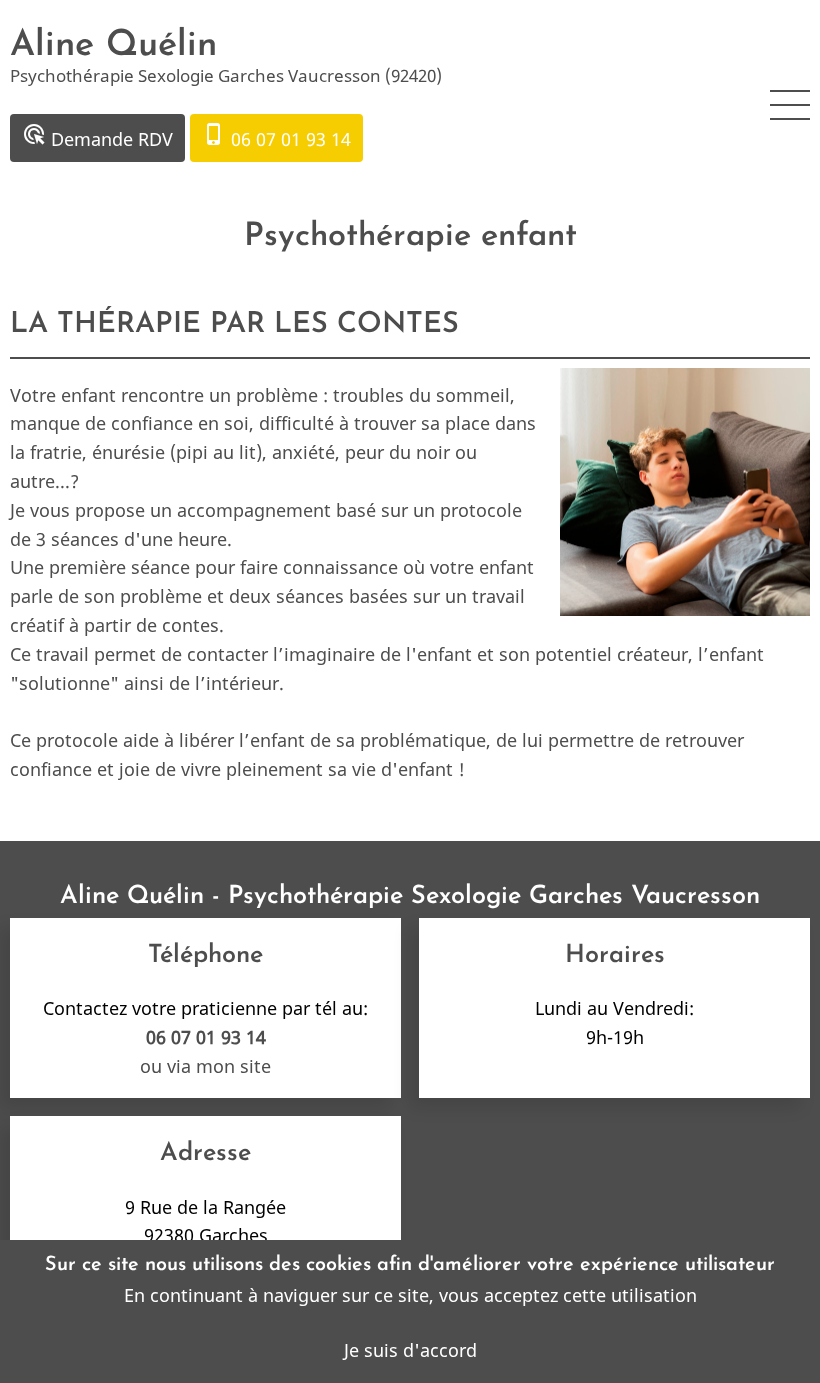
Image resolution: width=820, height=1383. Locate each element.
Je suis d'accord (410, 1350)
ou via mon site (205, 1066)
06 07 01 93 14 (276, 136)
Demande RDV (97, 136)
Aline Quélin (113, 46)
